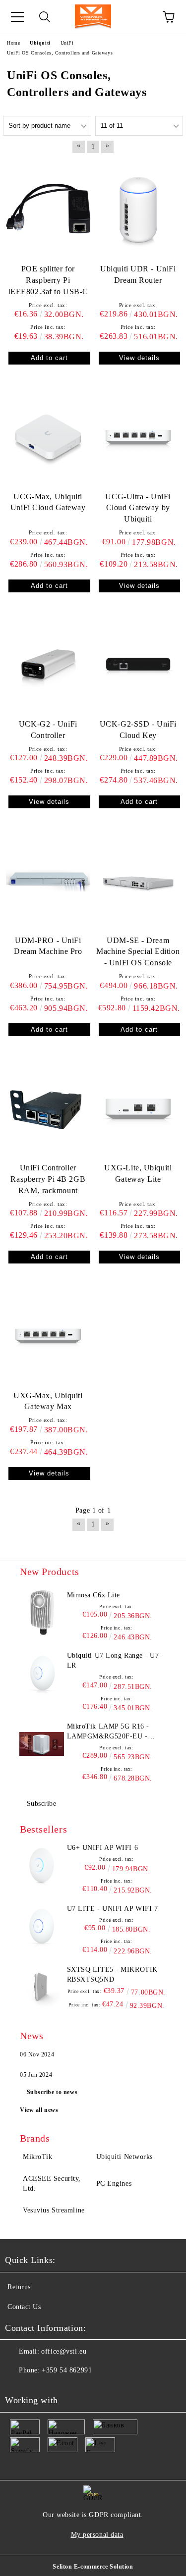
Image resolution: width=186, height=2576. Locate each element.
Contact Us (24, 2307)
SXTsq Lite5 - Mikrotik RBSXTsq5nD (112, 1974)
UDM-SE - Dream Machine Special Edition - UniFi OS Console (138, 952)
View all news (39, 2110)
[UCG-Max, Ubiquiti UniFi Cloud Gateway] (48, 437)
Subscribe (42, 1804)
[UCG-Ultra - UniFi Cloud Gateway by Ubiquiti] (138, 437)
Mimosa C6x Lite (93, 1595)
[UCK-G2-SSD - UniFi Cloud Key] (138, 664)
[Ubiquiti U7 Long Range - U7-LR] (42, 1673)
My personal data (97, 2535)
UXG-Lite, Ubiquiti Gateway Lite (138, 1173)
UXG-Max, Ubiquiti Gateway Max (48, 1401)
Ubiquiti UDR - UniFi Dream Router (138, 274)
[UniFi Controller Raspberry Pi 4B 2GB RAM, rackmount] (48, 1108)
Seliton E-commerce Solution (93, 2567)
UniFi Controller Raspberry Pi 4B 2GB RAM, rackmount (48, 1179)
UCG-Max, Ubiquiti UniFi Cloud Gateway (48, 502)
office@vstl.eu (64, 2351)
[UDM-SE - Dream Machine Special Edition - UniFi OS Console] (138, 880)
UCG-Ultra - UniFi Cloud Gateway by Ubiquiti (138, 508)
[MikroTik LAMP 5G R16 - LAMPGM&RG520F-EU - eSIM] (42, 1744)
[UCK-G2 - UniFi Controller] (48, 664)
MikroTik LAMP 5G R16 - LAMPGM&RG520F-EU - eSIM (108, 1732)
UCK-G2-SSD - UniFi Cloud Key (138, 730)
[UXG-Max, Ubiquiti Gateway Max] (48, 1336)
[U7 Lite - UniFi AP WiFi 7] (42, 1926)
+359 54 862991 (67, 2370)
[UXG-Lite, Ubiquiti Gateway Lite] (138, 1108)
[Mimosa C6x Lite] (42, 1613)
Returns (19, 2287)
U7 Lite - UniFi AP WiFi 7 (113, 1909)
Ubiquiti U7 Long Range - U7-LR (115, 1660)
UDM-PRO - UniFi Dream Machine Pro (48, 946)
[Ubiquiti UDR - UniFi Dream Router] (138, 209)
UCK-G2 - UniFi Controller (48, 730)
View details (139, 358)
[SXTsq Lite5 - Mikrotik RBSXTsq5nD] (42, 1987)
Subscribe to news (52, 2092)
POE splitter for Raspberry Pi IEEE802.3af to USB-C (48, 280)
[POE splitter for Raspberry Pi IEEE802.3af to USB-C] (48, 209)
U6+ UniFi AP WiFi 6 (103, 1848)
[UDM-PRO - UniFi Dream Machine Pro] (48, 880)
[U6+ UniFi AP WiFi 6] (42, 1865)
